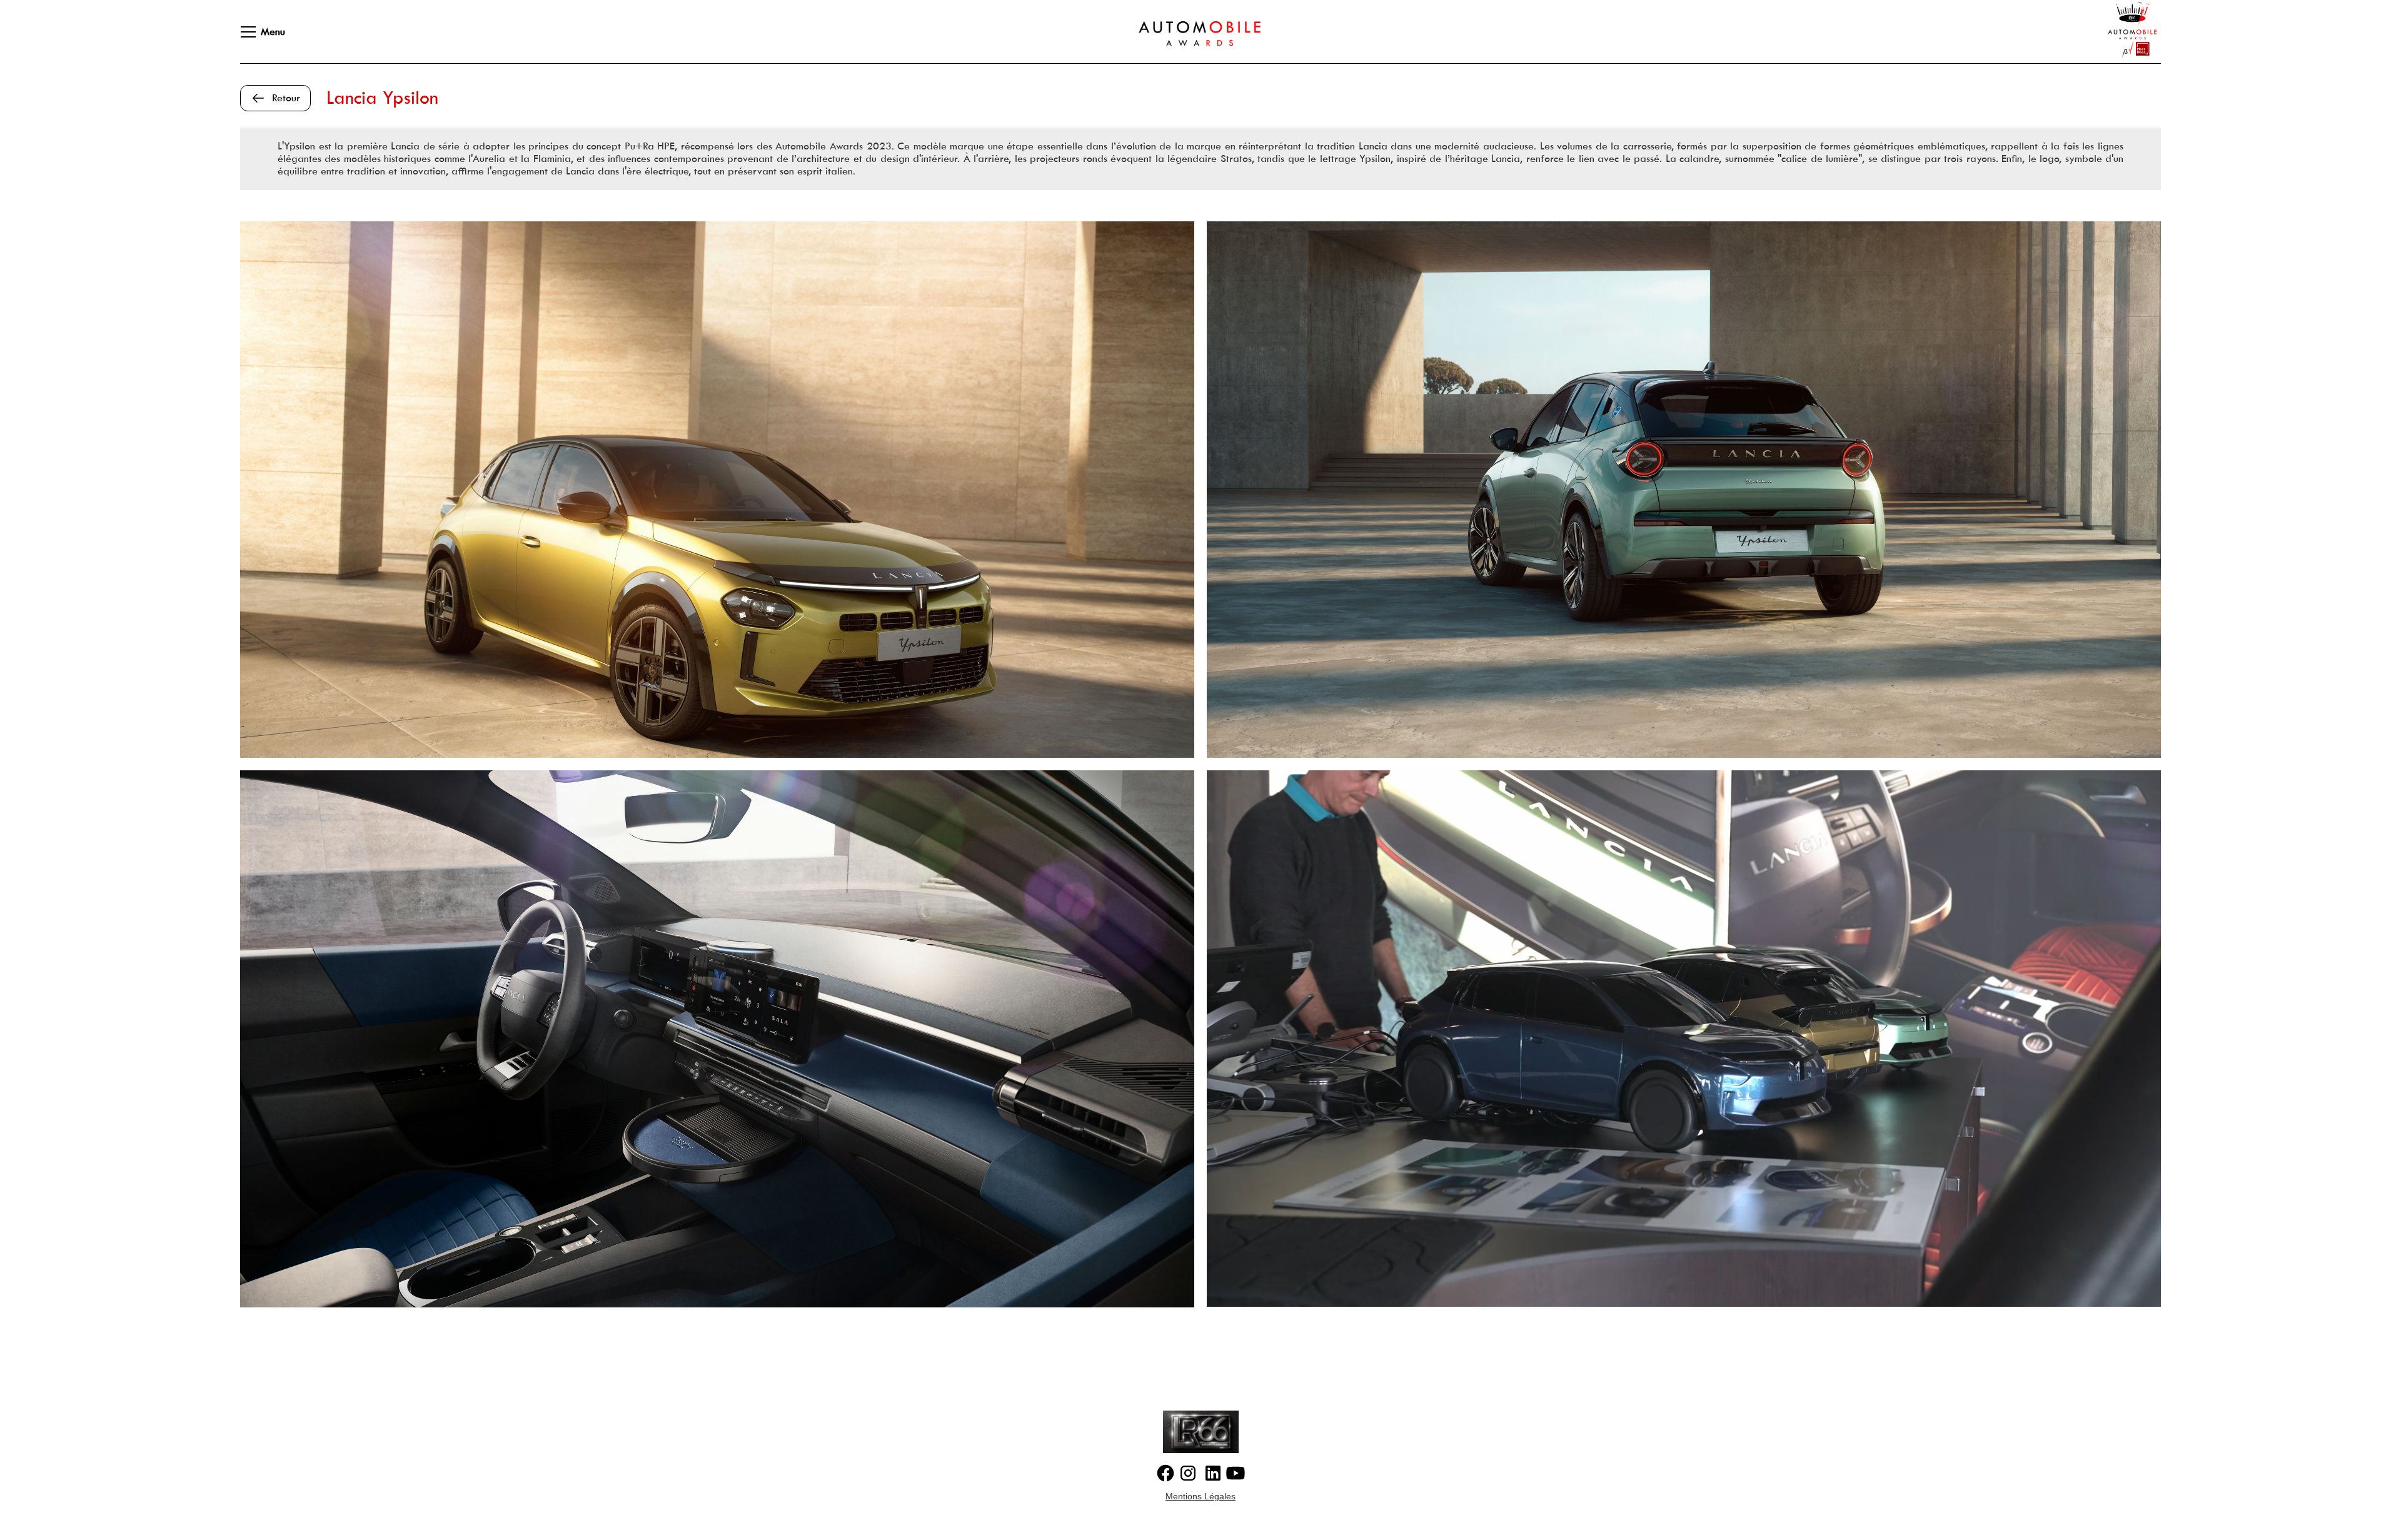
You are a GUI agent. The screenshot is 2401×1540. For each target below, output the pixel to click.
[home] (1187, 32)
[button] (255, 32)
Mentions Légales (1200, 1496)
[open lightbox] (717, 490)
